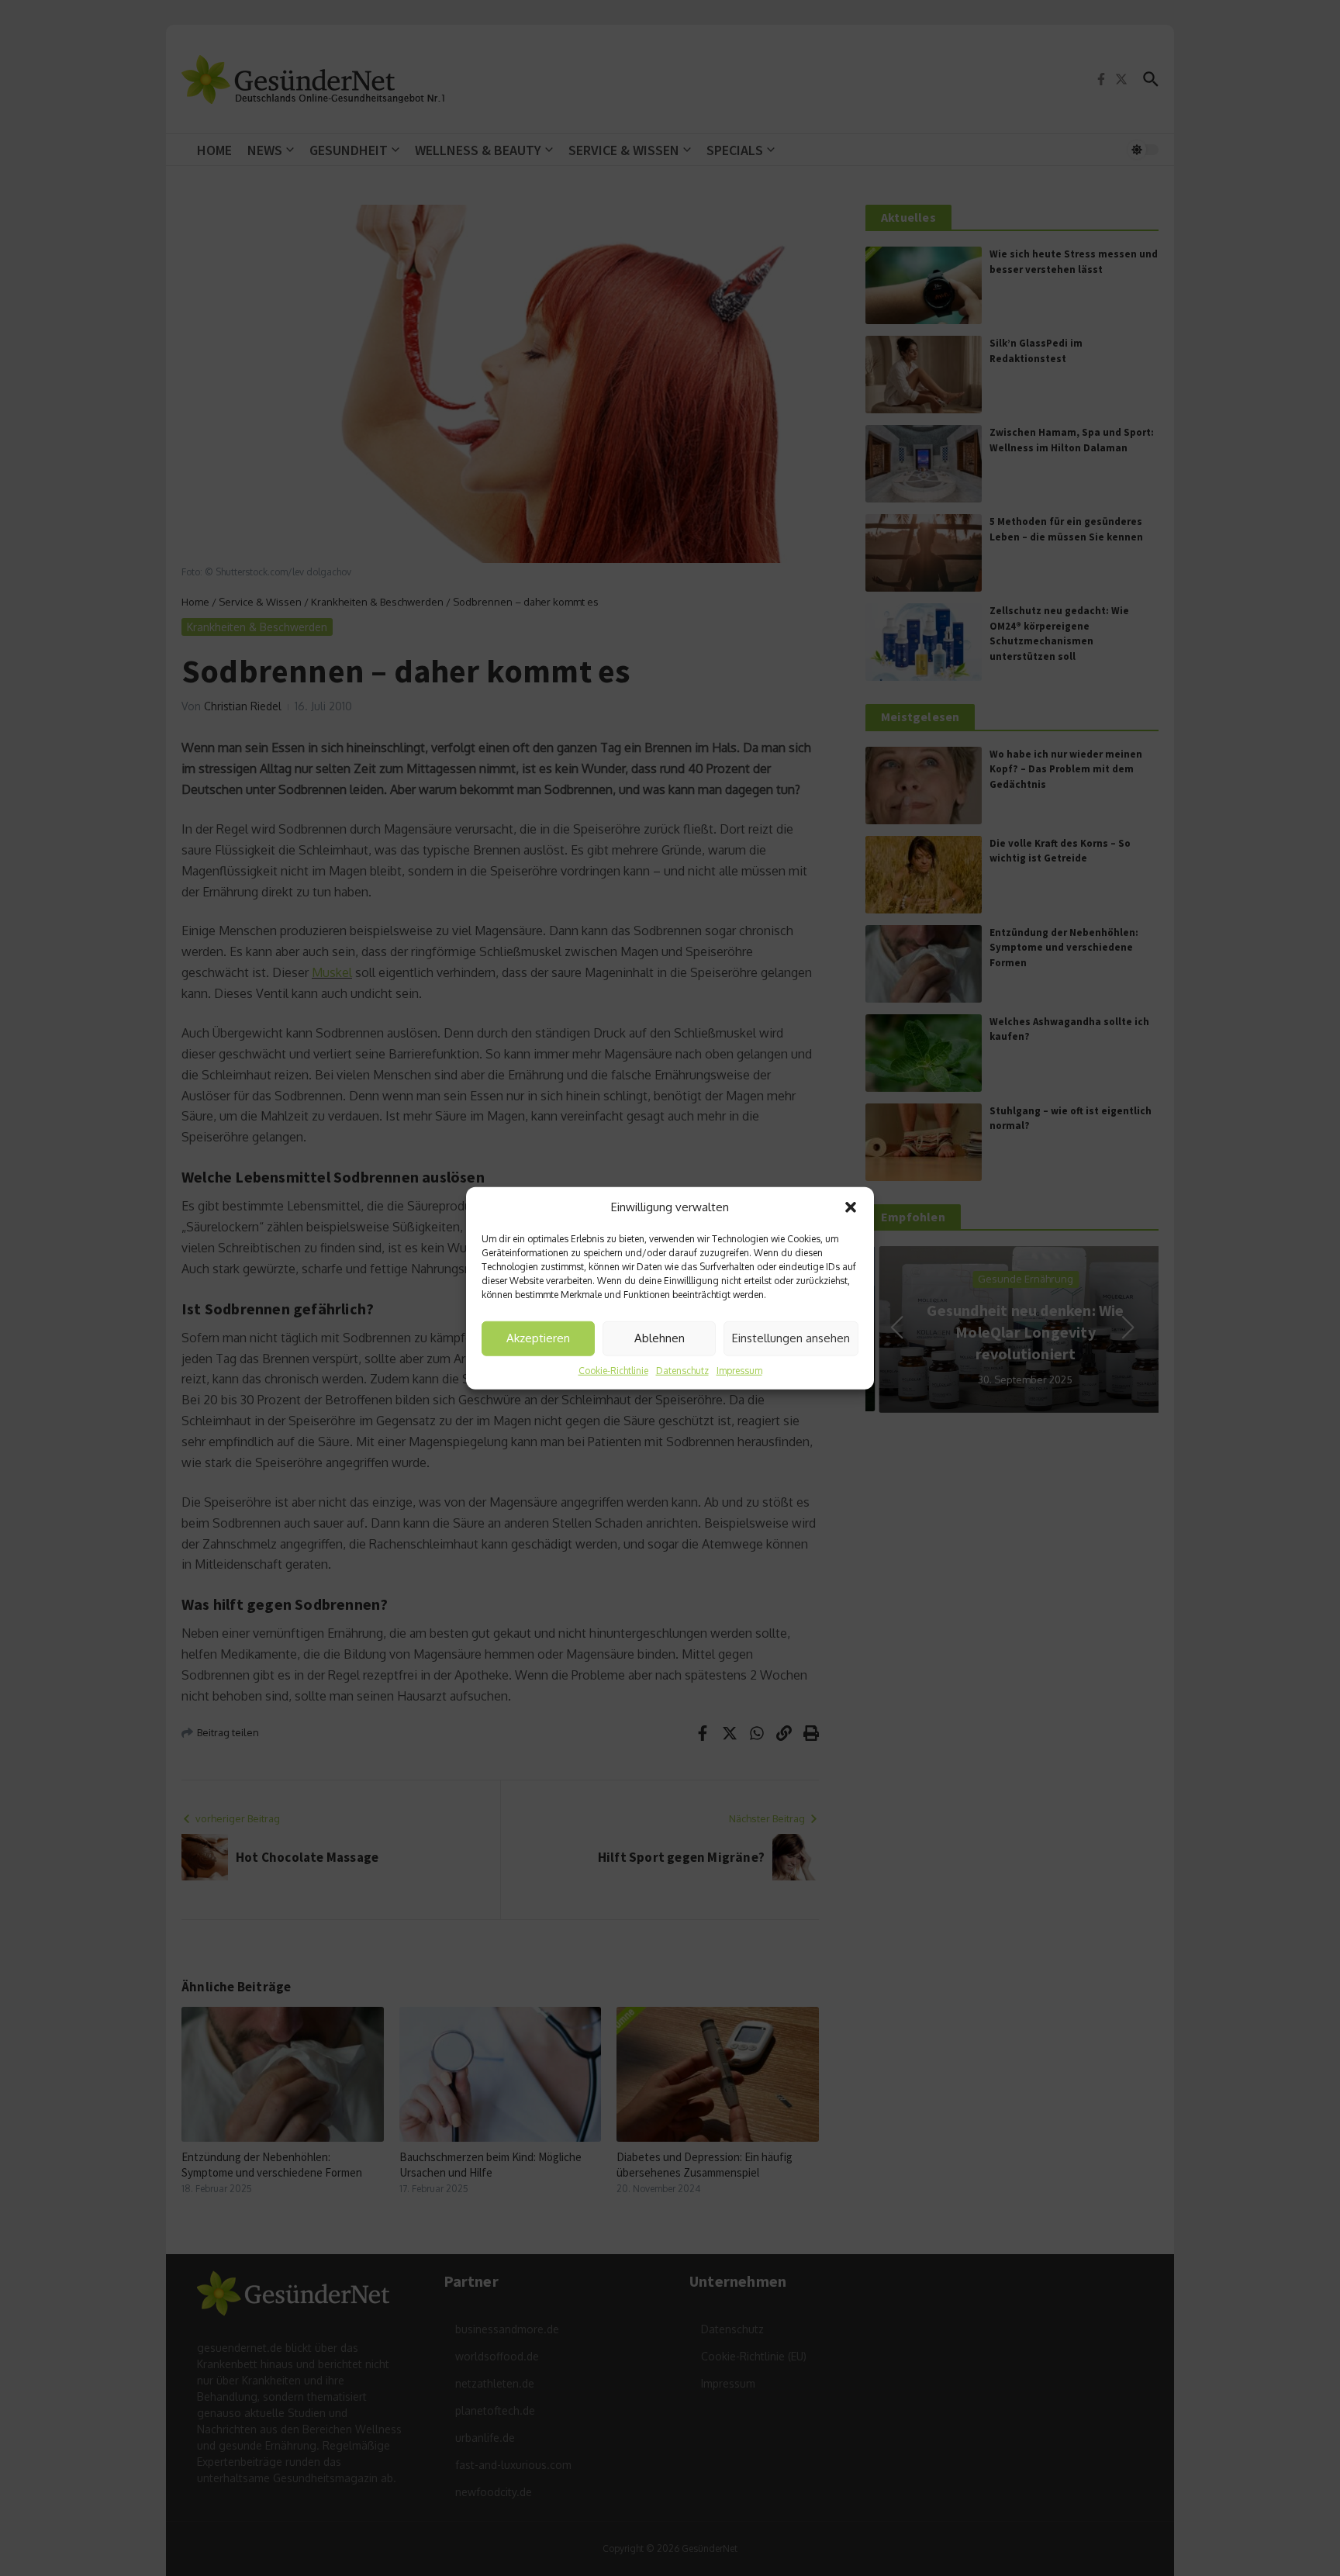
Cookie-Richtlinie (613, 1370)
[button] (851, 1207)
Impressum (739, 1370)
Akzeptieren (538, 1338)
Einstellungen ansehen (791, 1338)
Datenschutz (682, 1370)
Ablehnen (660, 1338)
